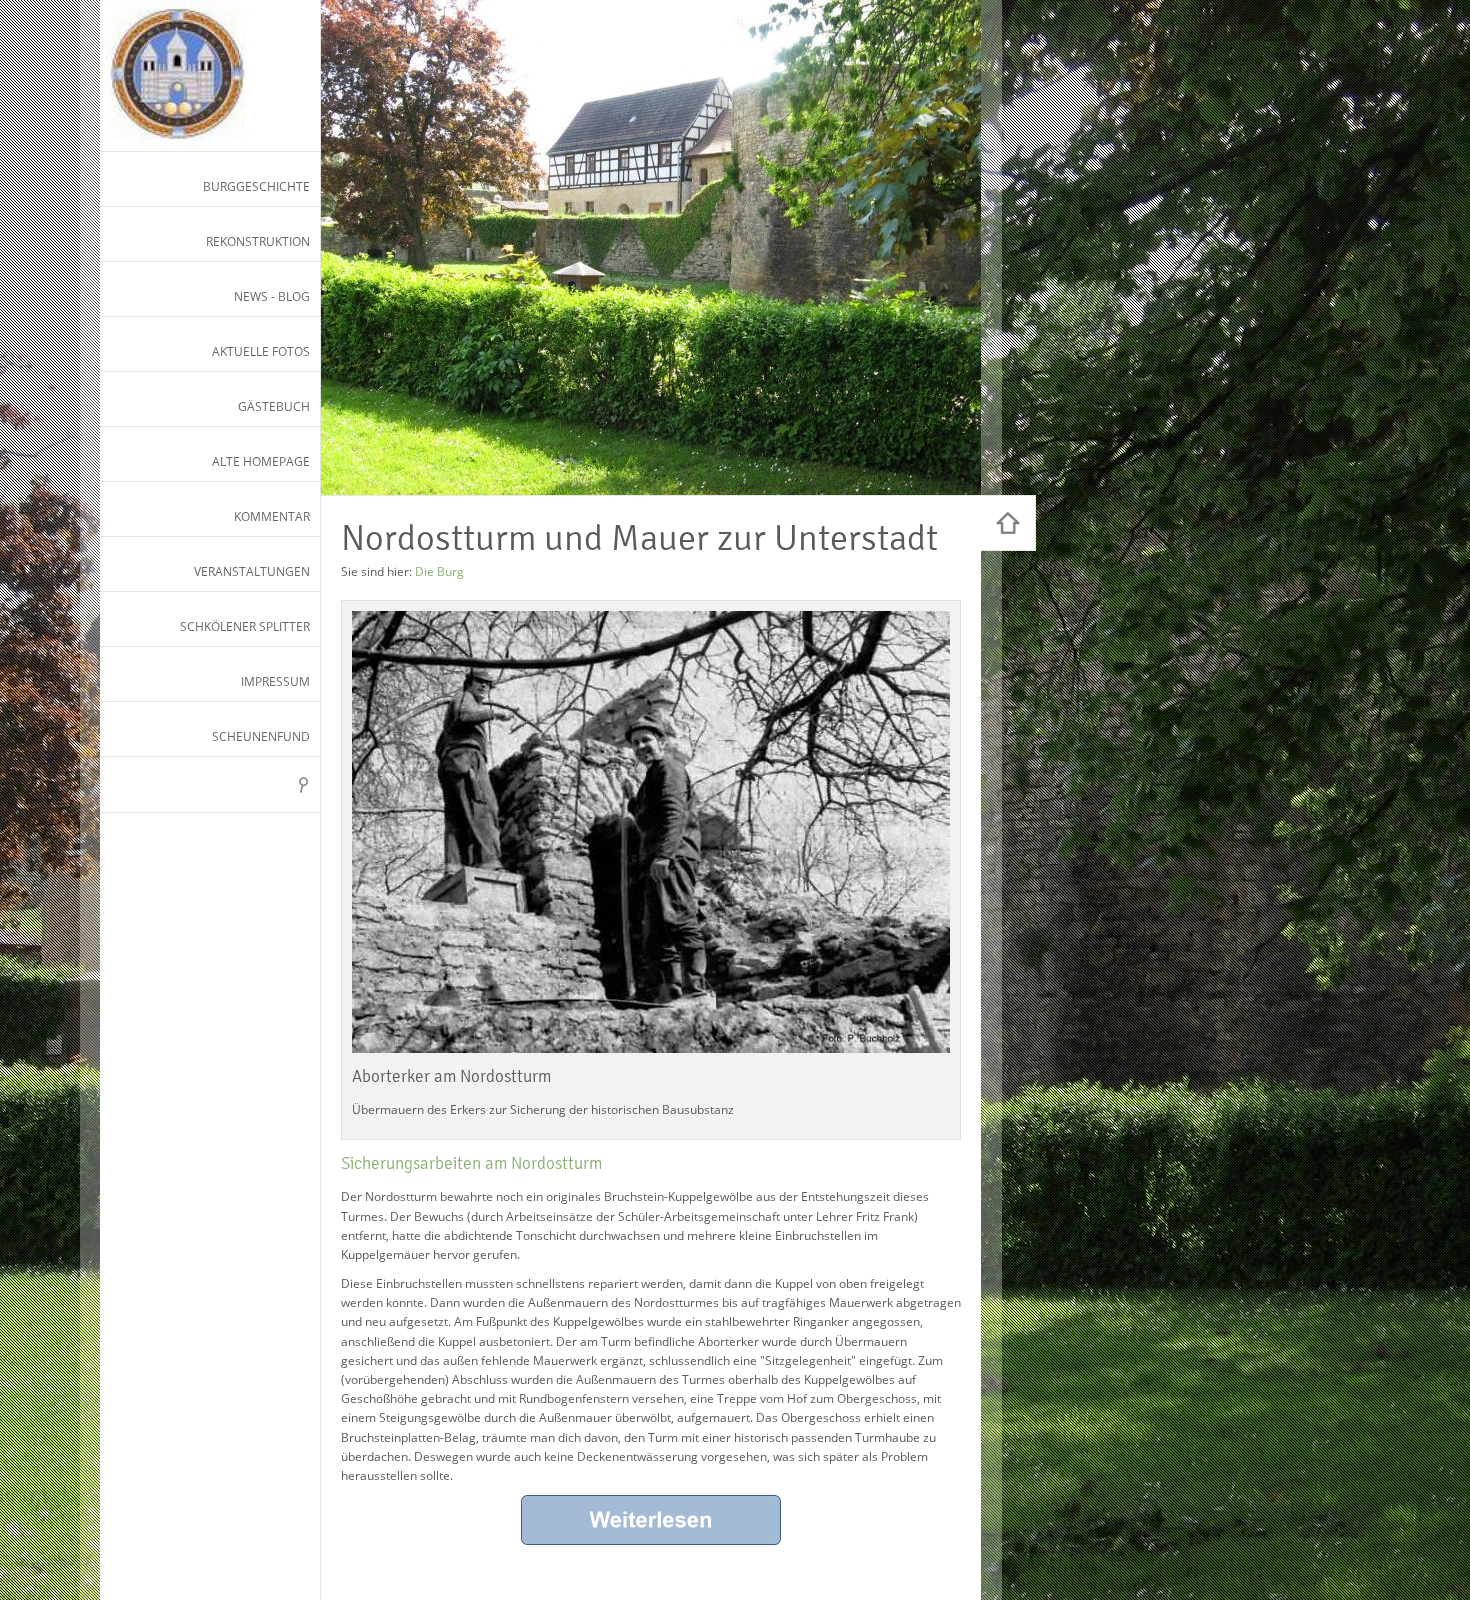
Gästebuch (274, 406)
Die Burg (439, 571)
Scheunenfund (261, 736)
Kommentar (272, 516)
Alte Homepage (261, 461)
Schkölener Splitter (245, 626)
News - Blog (272, 296)
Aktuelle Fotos (261, 351)
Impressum (275, 681)
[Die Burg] (1008, 523)
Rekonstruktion (258, 241)
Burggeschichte (256, 186)
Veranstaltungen (252, 571)
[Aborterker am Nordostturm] (651, 832)
